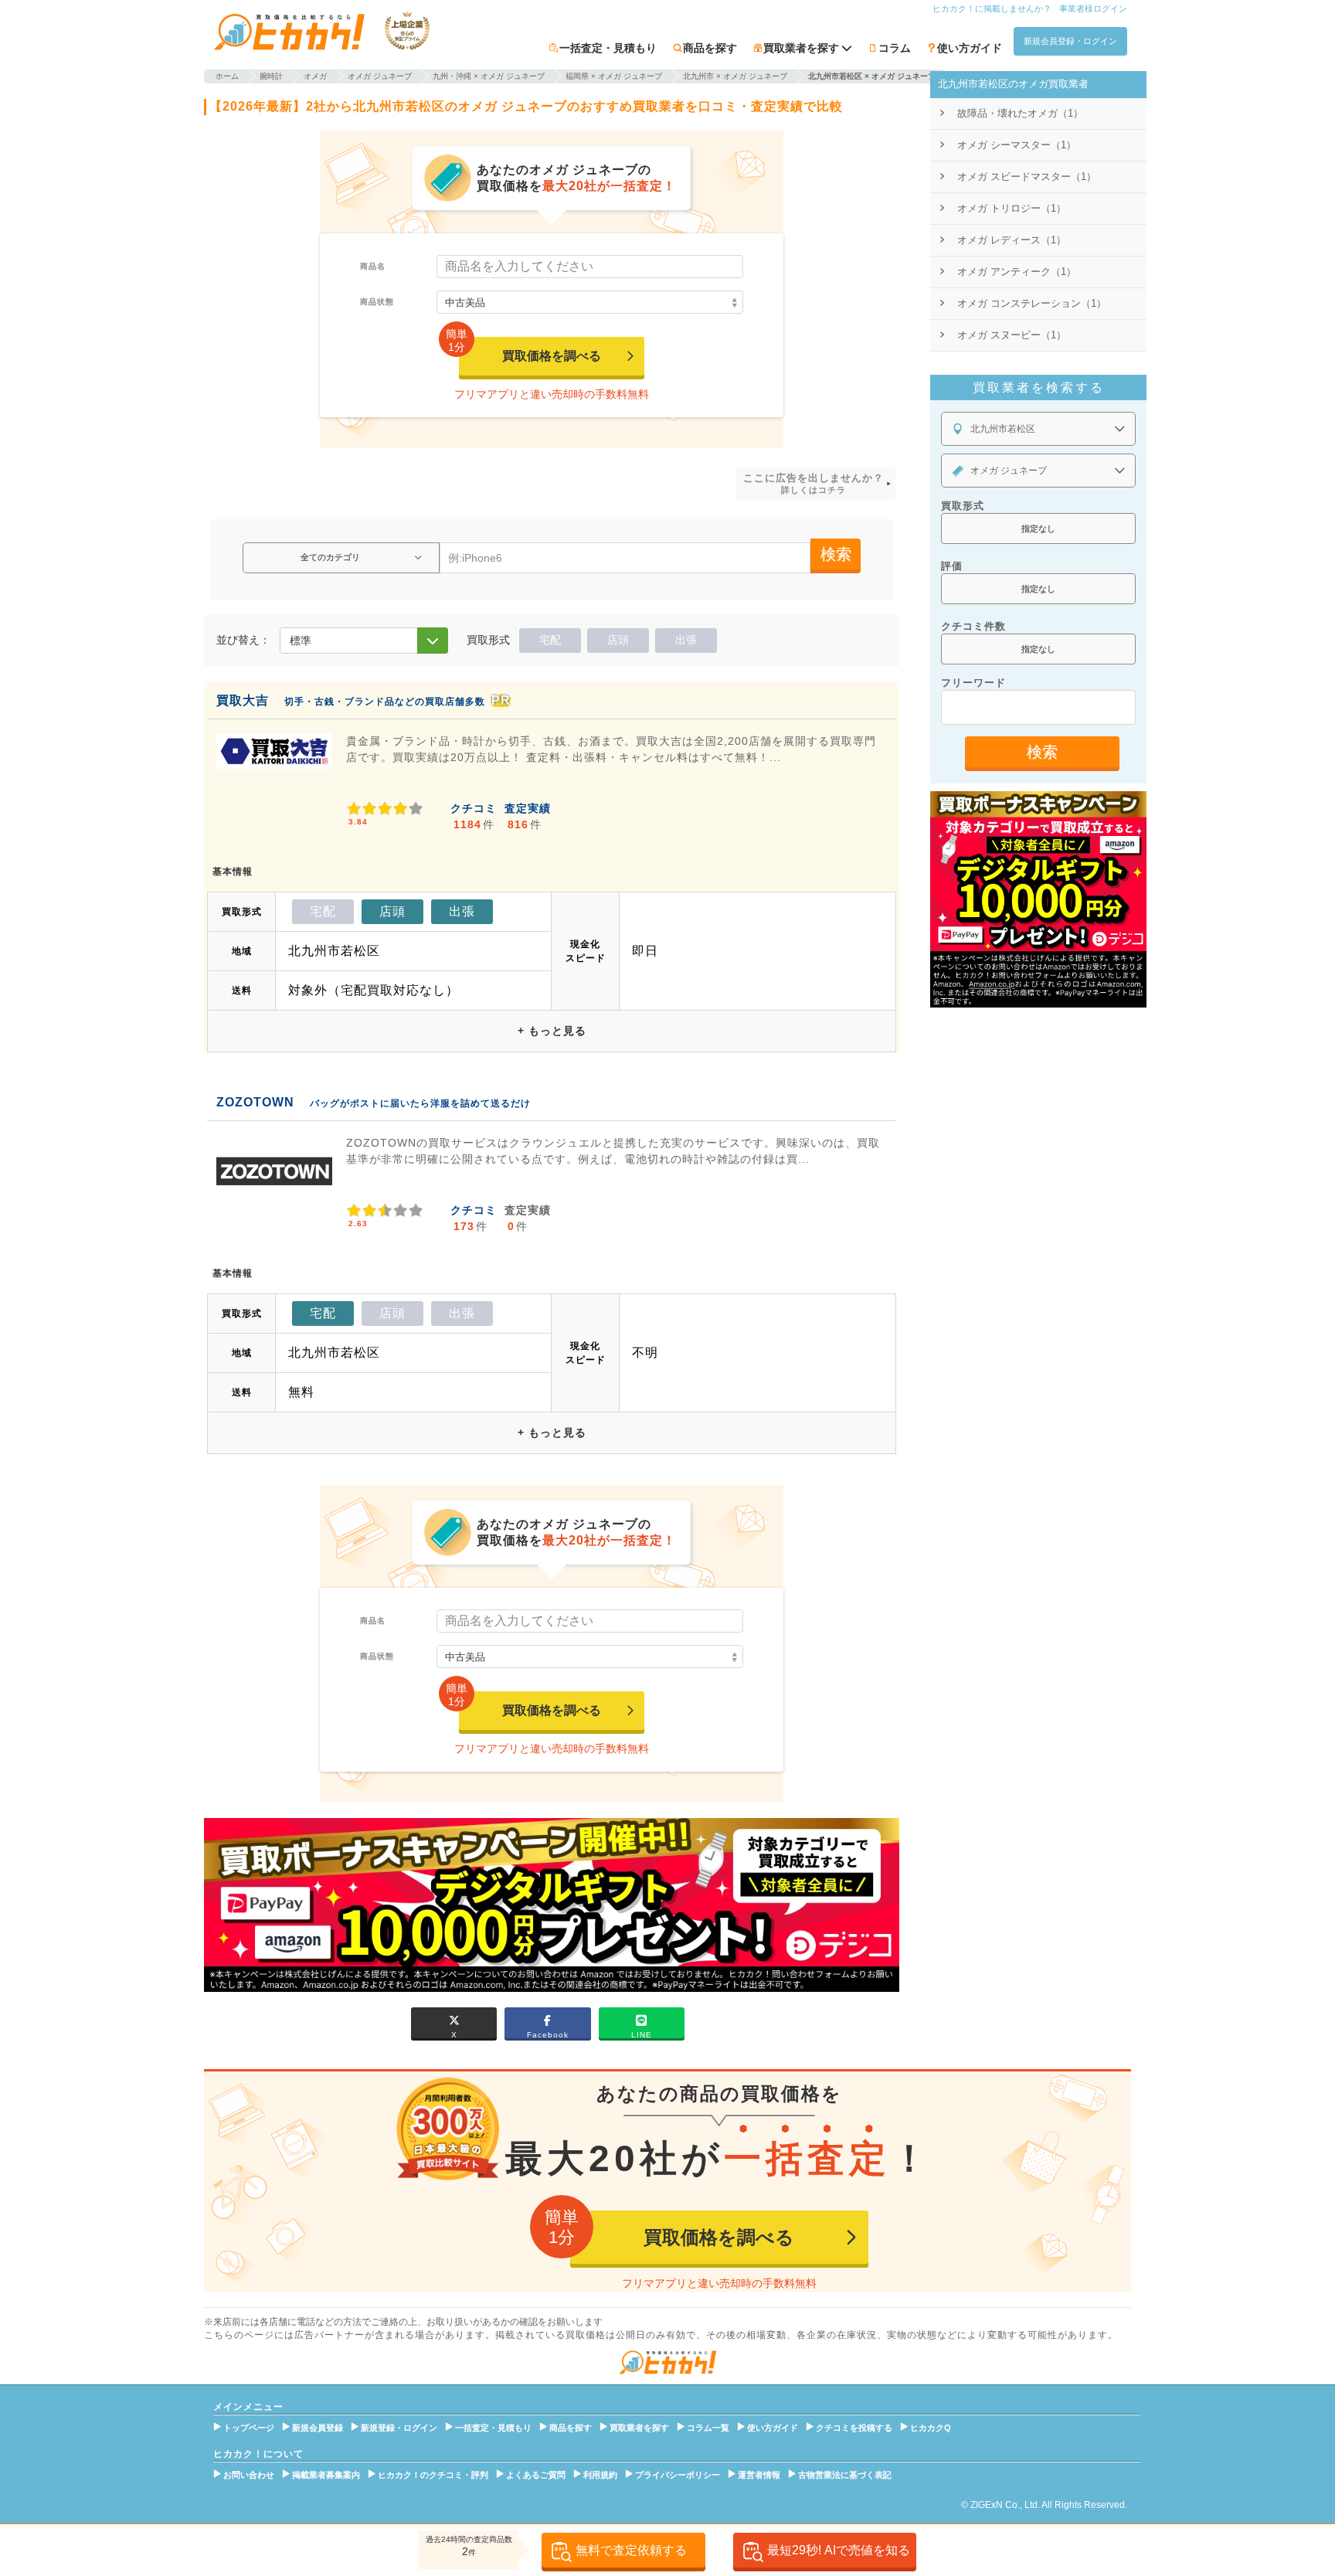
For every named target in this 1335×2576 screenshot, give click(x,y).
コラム (895, 48)
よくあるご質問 (536, 2475)
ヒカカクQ (931, 2428)
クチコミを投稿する (854, 2428)
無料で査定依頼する (631, 2550)
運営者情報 (759, 2475)
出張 (686, 640)
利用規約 (600, 2475)
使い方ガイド (970, 48)
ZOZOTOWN (255, 1102)
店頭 (618, 640)
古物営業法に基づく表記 (845, 2475)
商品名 (373, 266)
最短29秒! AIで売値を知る (839, 2550)
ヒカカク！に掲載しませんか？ (992, 8)
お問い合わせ (249, 2475)
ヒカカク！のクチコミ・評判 (433, 2475)
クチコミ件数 (973, 626)
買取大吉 (243, 700)
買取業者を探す (639, 2428)
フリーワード (973, 683)
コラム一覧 (708, 2428)
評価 (952, 566)
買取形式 (963, 506)
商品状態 (377, 302)
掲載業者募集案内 (326, 2475)
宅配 (550, 640)
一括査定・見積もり (608, 48)
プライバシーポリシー (678, 2475)
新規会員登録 (318, 2428)
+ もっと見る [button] (552, 1031)
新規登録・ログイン (399, 2428)
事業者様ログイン (1093, 8)
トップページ (249, 2428)
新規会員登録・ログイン (1070, 41)
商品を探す (710, 48)
